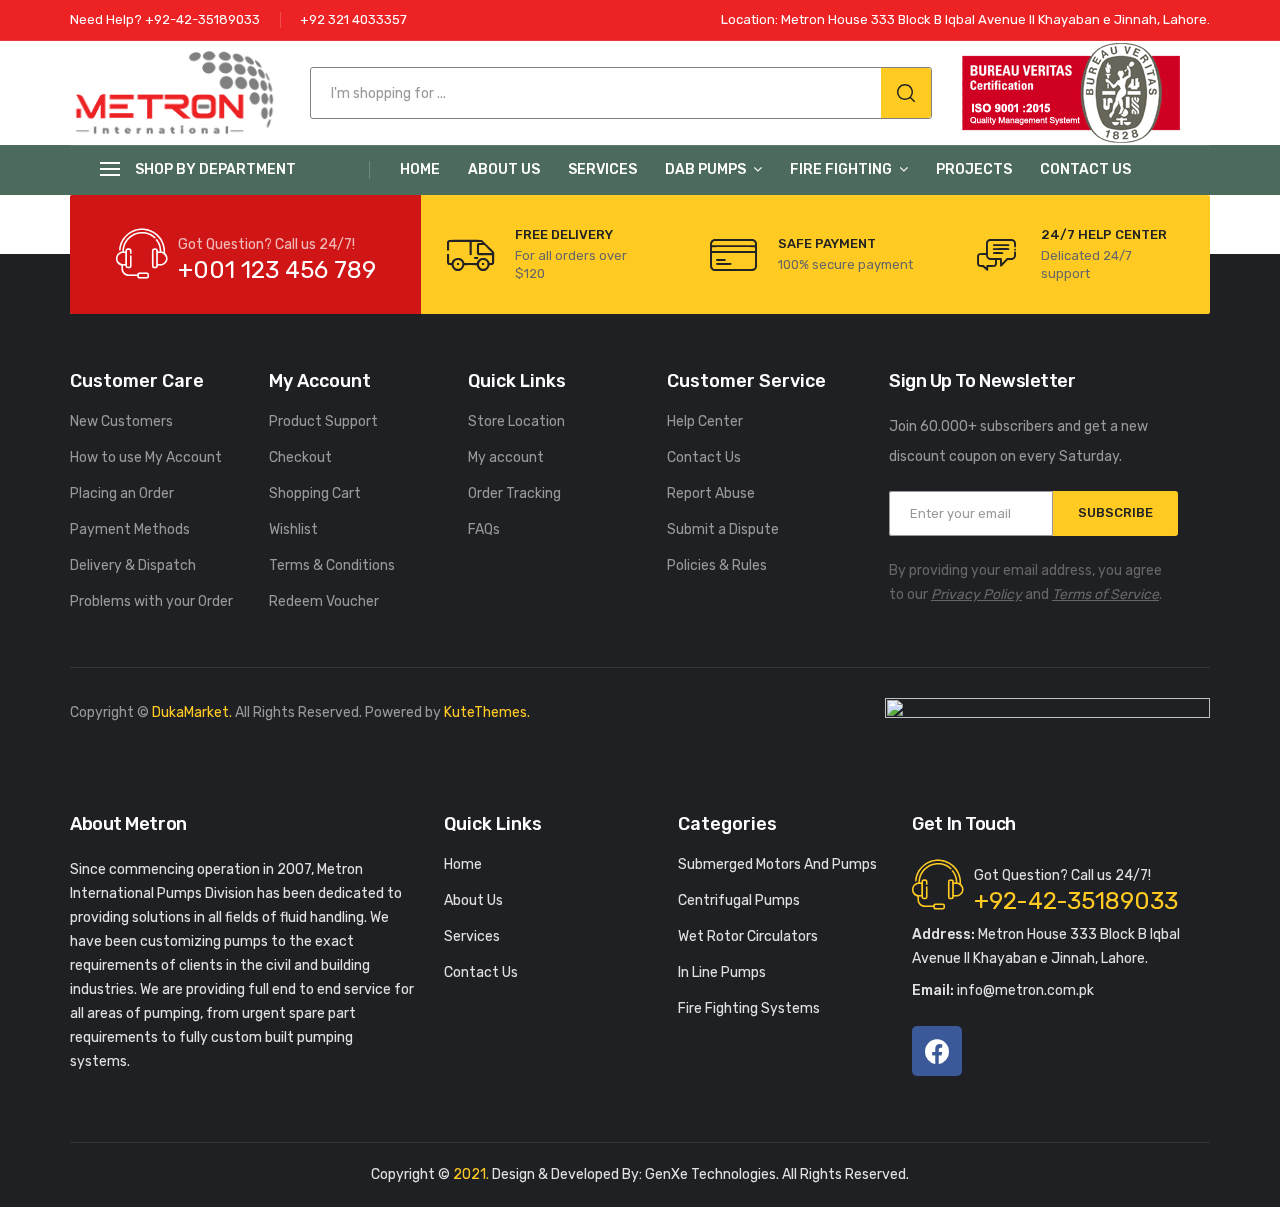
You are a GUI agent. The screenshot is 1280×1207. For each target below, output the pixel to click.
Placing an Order (122, 493)
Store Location (516, 421)
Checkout (300, 457)
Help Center (705, 421)
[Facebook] (937, 1051)
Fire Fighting (841, 169)
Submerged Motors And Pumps (777, 864)
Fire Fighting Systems (749, 1008)
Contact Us (1085, 169)
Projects (974, 169)
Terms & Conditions (332, 565)
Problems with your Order (151, 601)
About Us (504, 169)
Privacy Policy (976, 594)
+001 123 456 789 (277, 270)
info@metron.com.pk (1003, 990)
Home (420, 169)
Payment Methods (130, 529)
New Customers (121, 421)
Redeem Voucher (324, 601)
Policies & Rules (717, 565)
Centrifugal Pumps (739, 900)
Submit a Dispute (723, 529)
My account (506, 457)
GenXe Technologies (710, 1174)
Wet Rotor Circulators (748, 936)
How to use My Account (146, 457)
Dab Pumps (705, 169)
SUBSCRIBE (1115, 512)
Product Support (323, 421)
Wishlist (293, 529)
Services (602, 169)
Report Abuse (711, 493)
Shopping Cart (315, 493)
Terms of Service (1105, 594)
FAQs (484, 529)
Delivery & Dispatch (133, 565)
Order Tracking (514, 493)
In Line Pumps (722, 972)
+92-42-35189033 (1076, 901)
